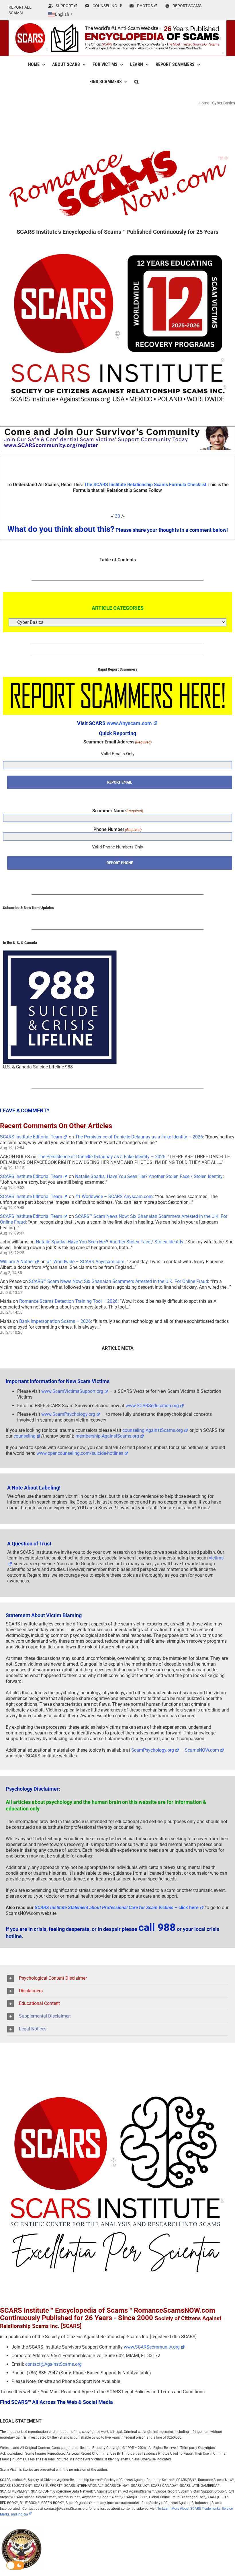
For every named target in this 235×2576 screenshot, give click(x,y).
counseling (25, 1436)
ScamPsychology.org (153, 1750)
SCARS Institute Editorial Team (31, 1137)
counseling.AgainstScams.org (153, 1430)
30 (117, 516)
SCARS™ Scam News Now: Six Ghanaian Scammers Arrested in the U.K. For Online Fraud (119, 1281)
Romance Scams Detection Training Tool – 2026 (68, 1301)
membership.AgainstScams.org (107, 1436)
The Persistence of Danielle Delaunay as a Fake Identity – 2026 (139, 1137)
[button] (137, 82)
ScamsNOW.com (202, 1750)
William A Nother (17, 1262)
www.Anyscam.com (129, 723)
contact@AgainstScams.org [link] (53, 2364)
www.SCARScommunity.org (152, 2347)
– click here (117, 1908)
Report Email (120, 782)
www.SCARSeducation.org (152, 1406)
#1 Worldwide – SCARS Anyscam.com (114, 1197)
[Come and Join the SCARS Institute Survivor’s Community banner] (117, 429)
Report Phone (120, 863)
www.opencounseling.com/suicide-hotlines (80, 1453)
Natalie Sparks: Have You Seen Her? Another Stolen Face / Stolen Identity (149, 1176)
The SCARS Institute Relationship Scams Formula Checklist (145, 485)
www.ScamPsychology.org (68, 1414)
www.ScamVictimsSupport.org (72, 1391)
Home (204, 103)
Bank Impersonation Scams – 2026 (55, 1321)
